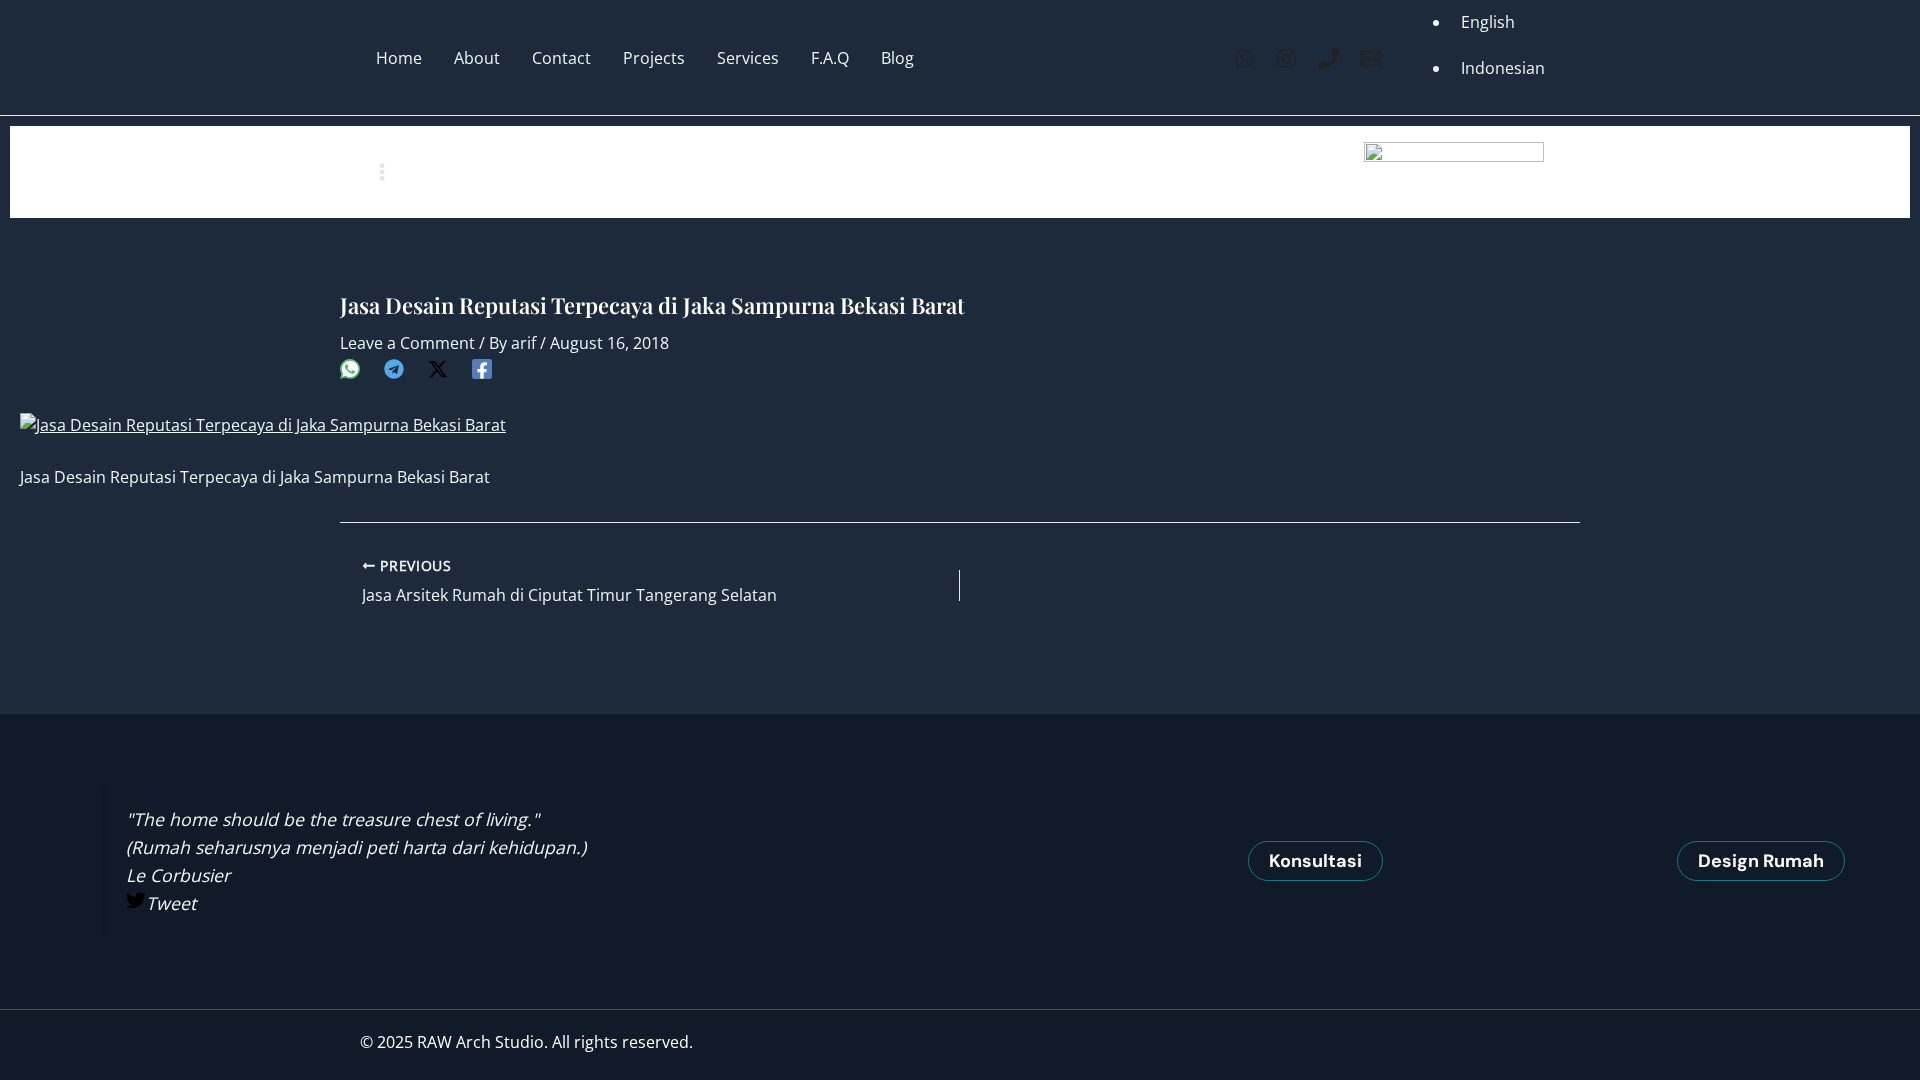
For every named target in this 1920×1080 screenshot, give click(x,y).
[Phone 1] (1328, 58)
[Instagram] (1286, 58)
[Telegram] (394, 367)
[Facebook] (482, 367)
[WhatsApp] (1244, 58)
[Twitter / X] (438, 367)
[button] (1315, 861)
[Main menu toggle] (382, 172)
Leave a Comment (407, 343)
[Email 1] (1370, 58)
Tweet (171, 903)
